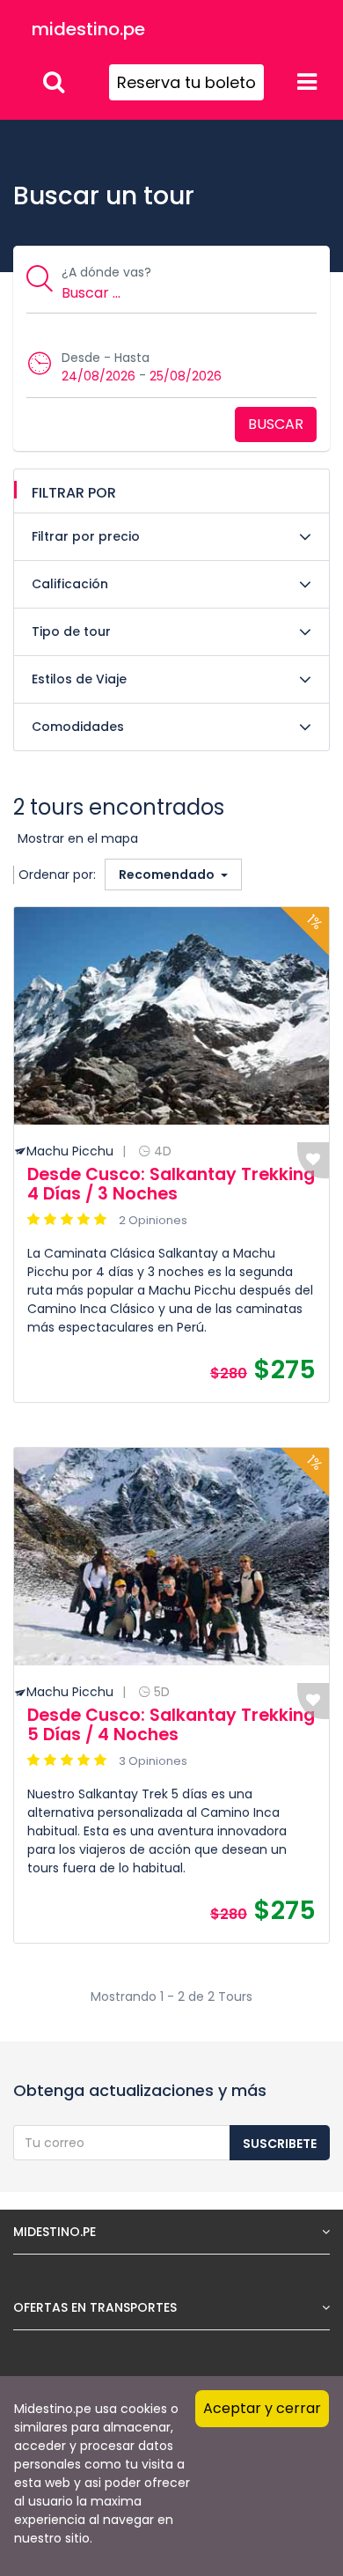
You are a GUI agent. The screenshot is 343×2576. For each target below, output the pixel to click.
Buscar (276, 424)
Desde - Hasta (106, 358)
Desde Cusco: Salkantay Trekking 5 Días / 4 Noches (171, 1725)
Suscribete (280, 2144)
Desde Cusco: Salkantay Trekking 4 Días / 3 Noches (171, 1184)
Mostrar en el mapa (78, 838)
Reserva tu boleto (186, 82)
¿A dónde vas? (106, 272)
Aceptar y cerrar (262, 2408)
